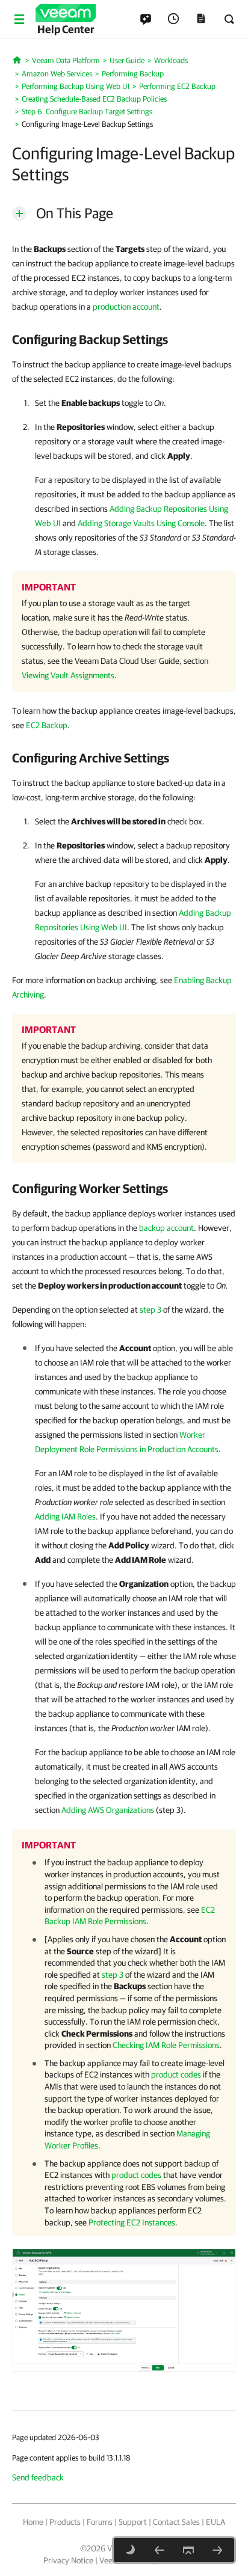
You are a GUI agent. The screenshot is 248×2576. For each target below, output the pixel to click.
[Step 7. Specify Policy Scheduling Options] (217, 2550)
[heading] (124, 339)
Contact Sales (176, 2522)
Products (65, 2522)
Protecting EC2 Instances (132, 2222)
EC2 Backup (47, 725)
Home (33, 2522)
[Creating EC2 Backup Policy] (124, 2310)
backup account (166, 1228)
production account (126, 307)
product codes (176, 2075)
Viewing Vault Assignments (68, 675)
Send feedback (38, 2477)
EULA (215, 2522)
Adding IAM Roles (65, 1516)
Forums (100, 2522)
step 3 (150, 1310)
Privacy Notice (68, 2560)
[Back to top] (188, 2550)
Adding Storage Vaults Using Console (141, 523)
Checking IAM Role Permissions (166, 2045)
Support (133, 2522)
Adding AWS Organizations (108, 1810)
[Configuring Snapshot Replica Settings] (160, 2550)
